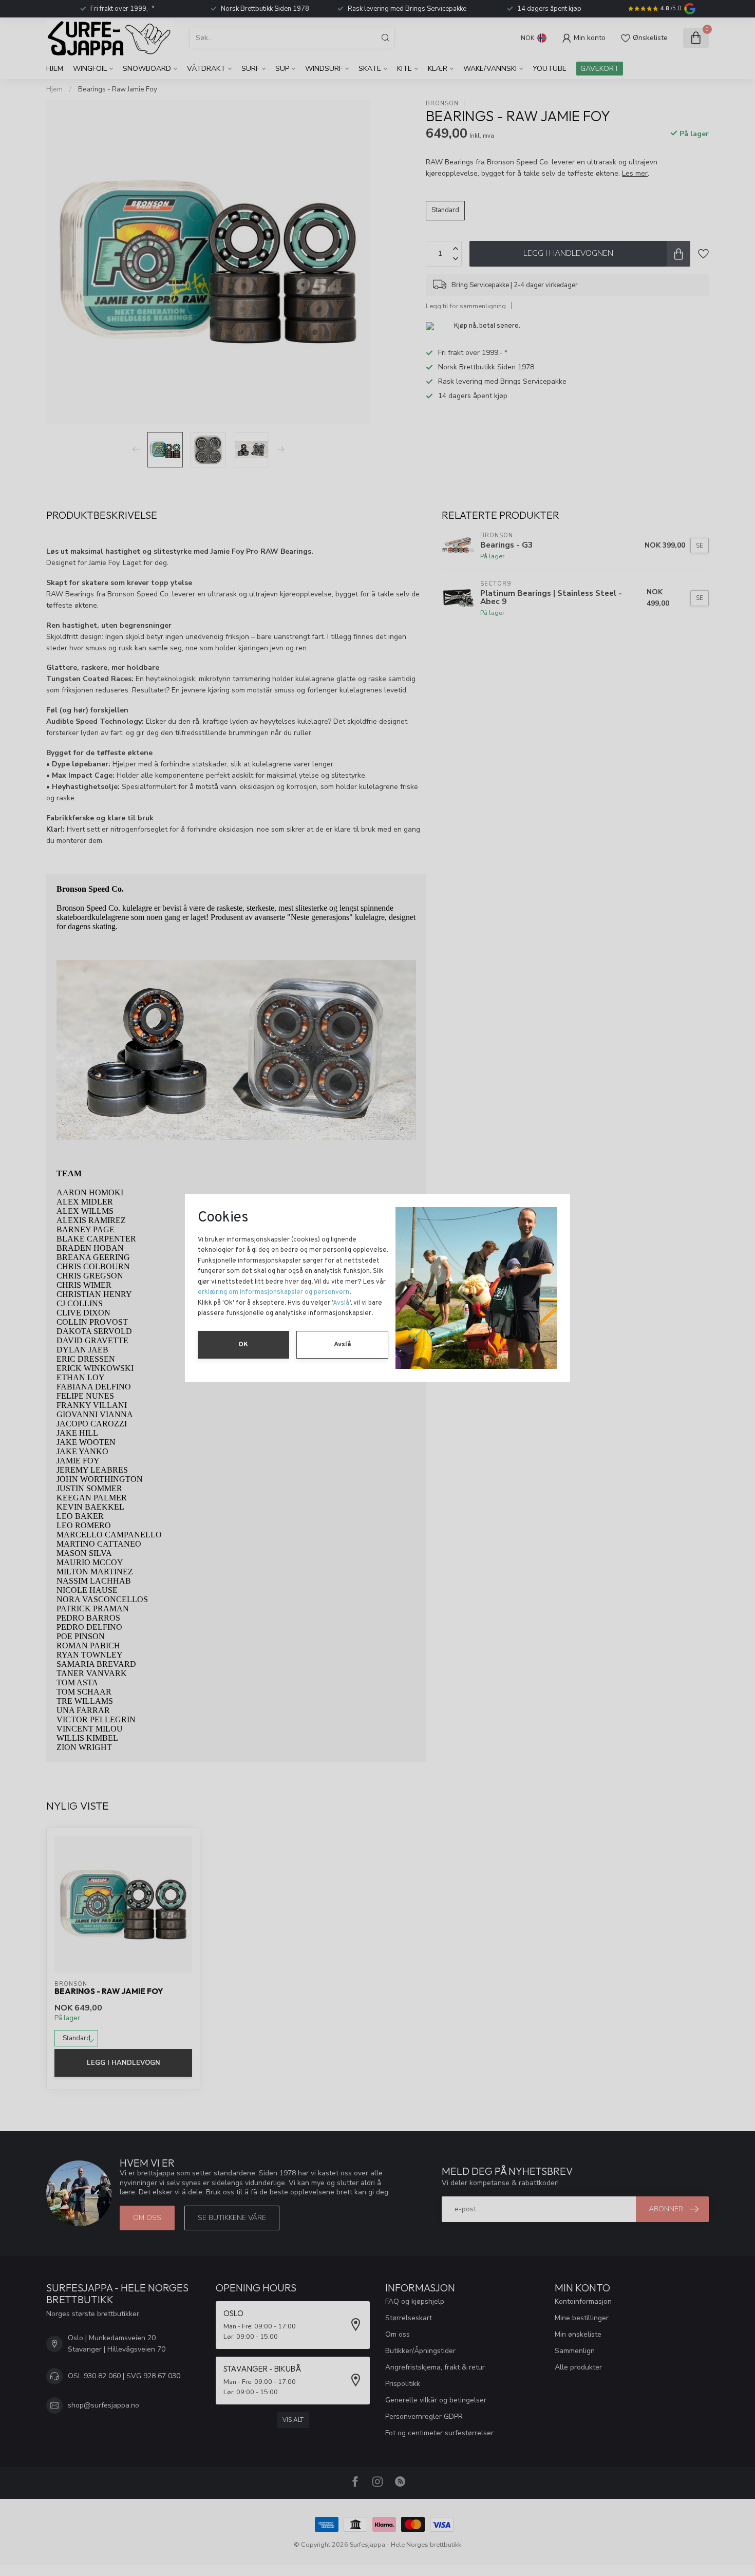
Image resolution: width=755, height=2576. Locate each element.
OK (243, 1345)
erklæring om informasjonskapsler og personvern (273, 1292)
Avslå (341, 1303)
